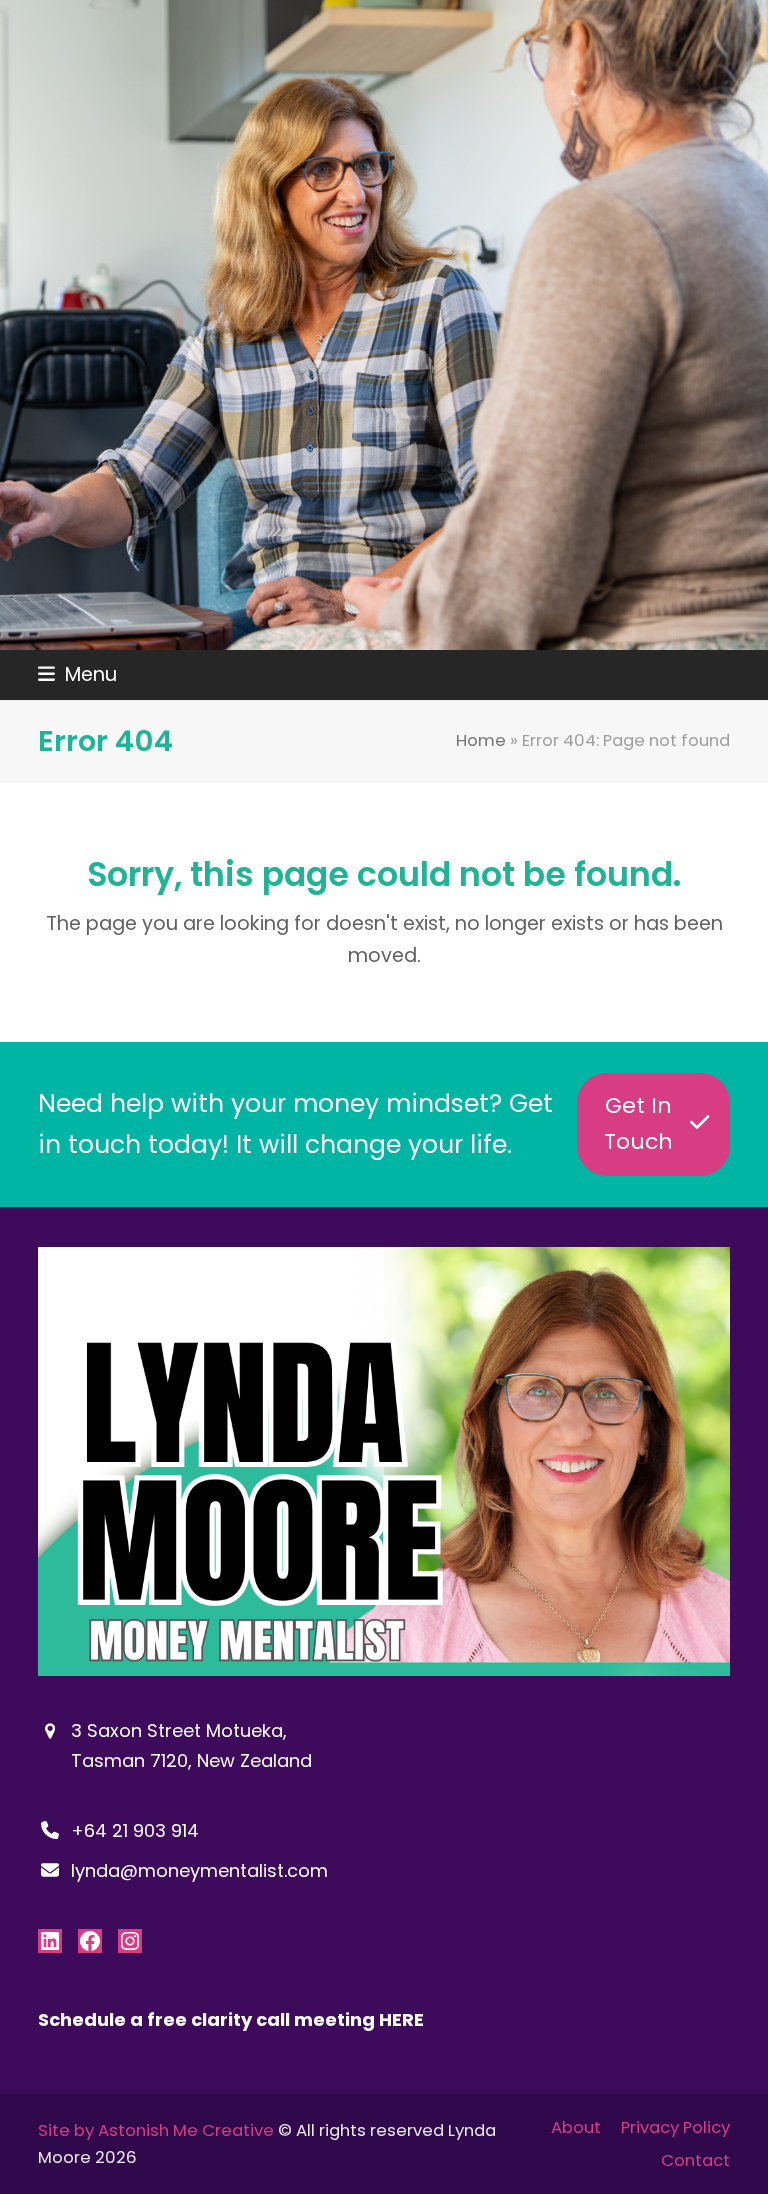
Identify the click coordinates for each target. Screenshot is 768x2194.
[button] (77, 674)
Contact (695, 2160)
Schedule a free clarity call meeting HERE (231, 2019)
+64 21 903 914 (135, 1830)
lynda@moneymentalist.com (199, 1870)
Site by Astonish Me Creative (156, 2130)
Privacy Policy (675, 2127)
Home (481, 740)
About (576, 2127)
